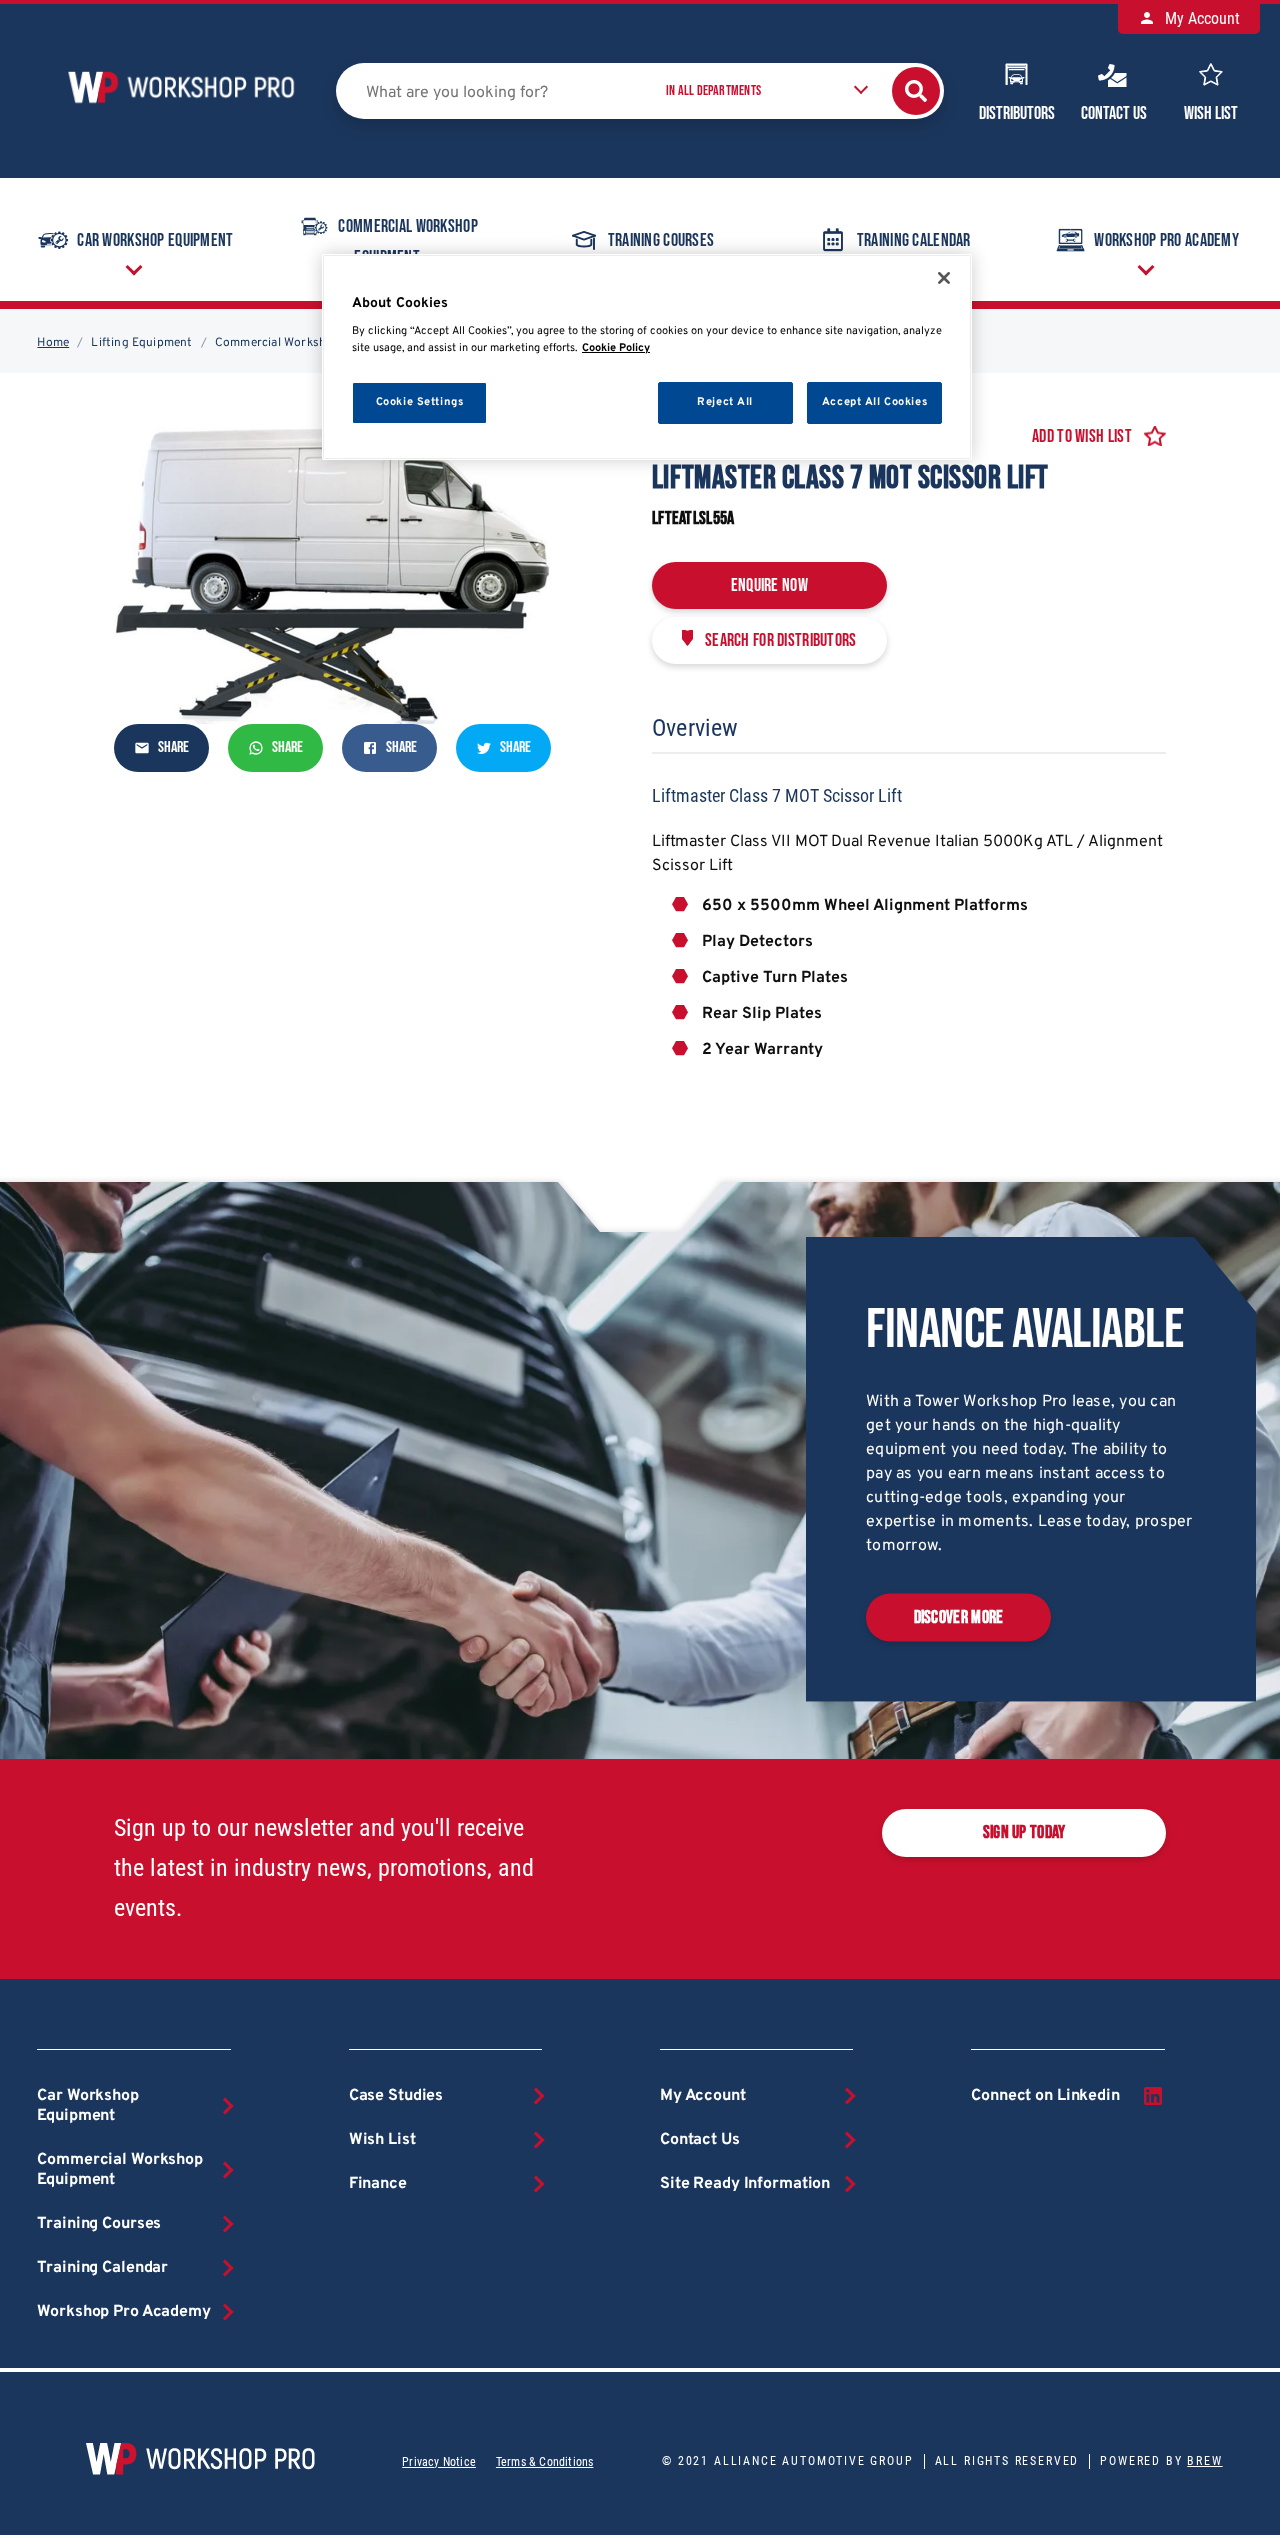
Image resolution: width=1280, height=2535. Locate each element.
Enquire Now (769, 585)
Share (172, 747)
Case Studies (396, 2096)
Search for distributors (781, 640)
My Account (1200, 18)
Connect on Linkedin (1045, 2096)
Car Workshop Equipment (155, 240)
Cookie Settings (420, 402)
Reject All (725, 402)
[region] (647, 357)
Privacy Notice (439, 2462)
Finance (378, 2184)
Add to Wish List (1082, 436)
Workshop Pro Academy (1166, 240)
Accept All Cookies (874, 402)
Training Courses (661, 240)
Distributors (1017, 113)
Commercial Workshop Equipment (407, 243)
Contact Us (1114, 113)
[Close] (944, 278)
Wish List (1211, 113)
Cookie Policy (616, 348)
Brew (1204, 2461)
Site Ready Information (745, 2184)
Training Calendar (914, 240)
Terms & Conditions (544, 2462)
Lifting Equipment (141, 343)
